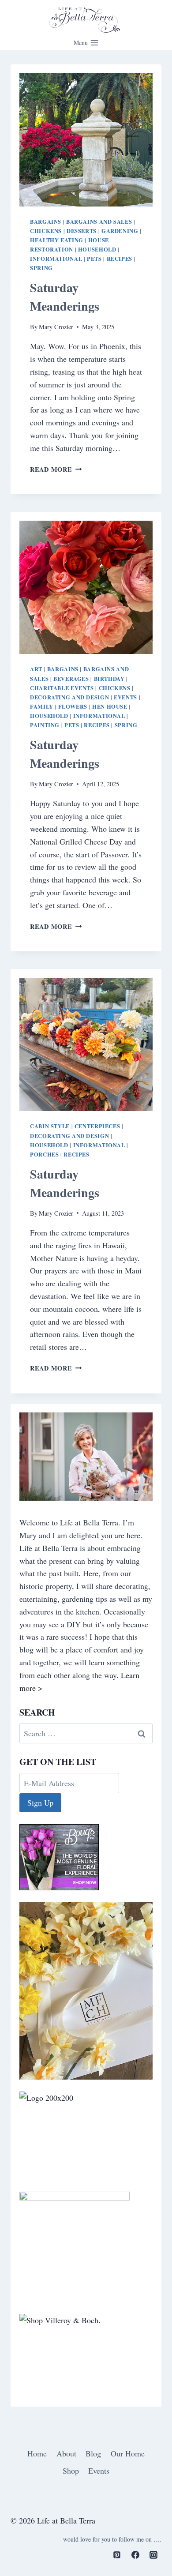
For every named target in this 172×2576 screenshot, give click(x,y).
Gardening (120, 231)
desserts (82, 231)
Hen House (110, 706)
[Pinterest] (117, 2555)
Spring (41, 268)
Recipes (120, 259)
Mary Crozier (56, 327)
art (36, 669)
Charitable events (62, 688)
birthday (109, 679)
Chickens (46, 231)
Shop (71, 2471)
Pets (94, 259)
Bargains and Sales (99, 222)
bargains (46, 222)
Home (37, 2453)
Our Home (128, 2453)
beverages (71, 679)
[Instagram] (153, 2555)
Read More (56, 469)
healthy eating (57, 240)
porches (44, 1154)
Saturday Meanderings (65, 297)
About (66, 2453)
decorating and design (69, 697)
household (97, 249)
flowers (73, 706)
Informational (56, 259)
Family (42, 706)
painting (45, 725)
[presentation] (86, 140)
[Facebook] (135, 2555)
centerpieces (97, 1126)
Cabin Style (50, 1126)
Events (125, 697)
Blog (93, 2453)
